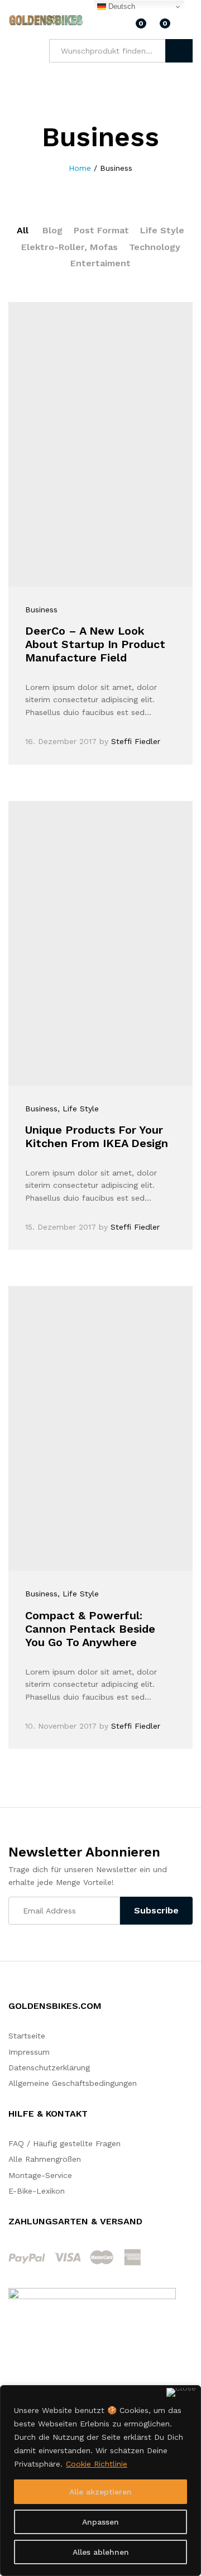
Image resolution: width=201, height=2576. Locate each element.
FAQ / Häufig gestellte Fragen (64, 2143)
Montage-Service (40, 2175)
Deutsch (121, 6)
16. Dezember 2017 (61, 741)
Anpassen (100, 2522)
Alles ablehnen (101, 2552)
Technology (155, 247)
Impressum (29, 2052)
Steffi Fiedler (136, 741)
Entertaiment (100, 263)
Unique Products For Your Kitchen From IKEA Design (97, 1136)
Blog (52, 230)
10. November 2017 (61, 1726)
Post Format (101, 230)
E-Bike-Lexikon (37, 2191)
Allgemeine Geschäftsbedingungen (73, 2083)
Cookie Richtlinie (97, 2464)
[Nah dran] (181, 2392)
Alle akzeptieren (100, 2492)
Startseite (27, 2036)
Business (41, 610)
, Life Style (78, 1109)
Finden (179, 51)
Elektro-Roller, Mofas (70, 247)
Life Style (162, 230)
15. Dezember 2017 (61, 1227)
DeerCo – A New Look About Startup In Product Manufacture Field (95, 644)
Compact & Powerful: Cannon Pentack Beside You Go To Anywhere (90, 1629)
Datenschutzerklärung (49, 2067)
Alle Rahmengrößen (45, 2159)
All (23, 230)
